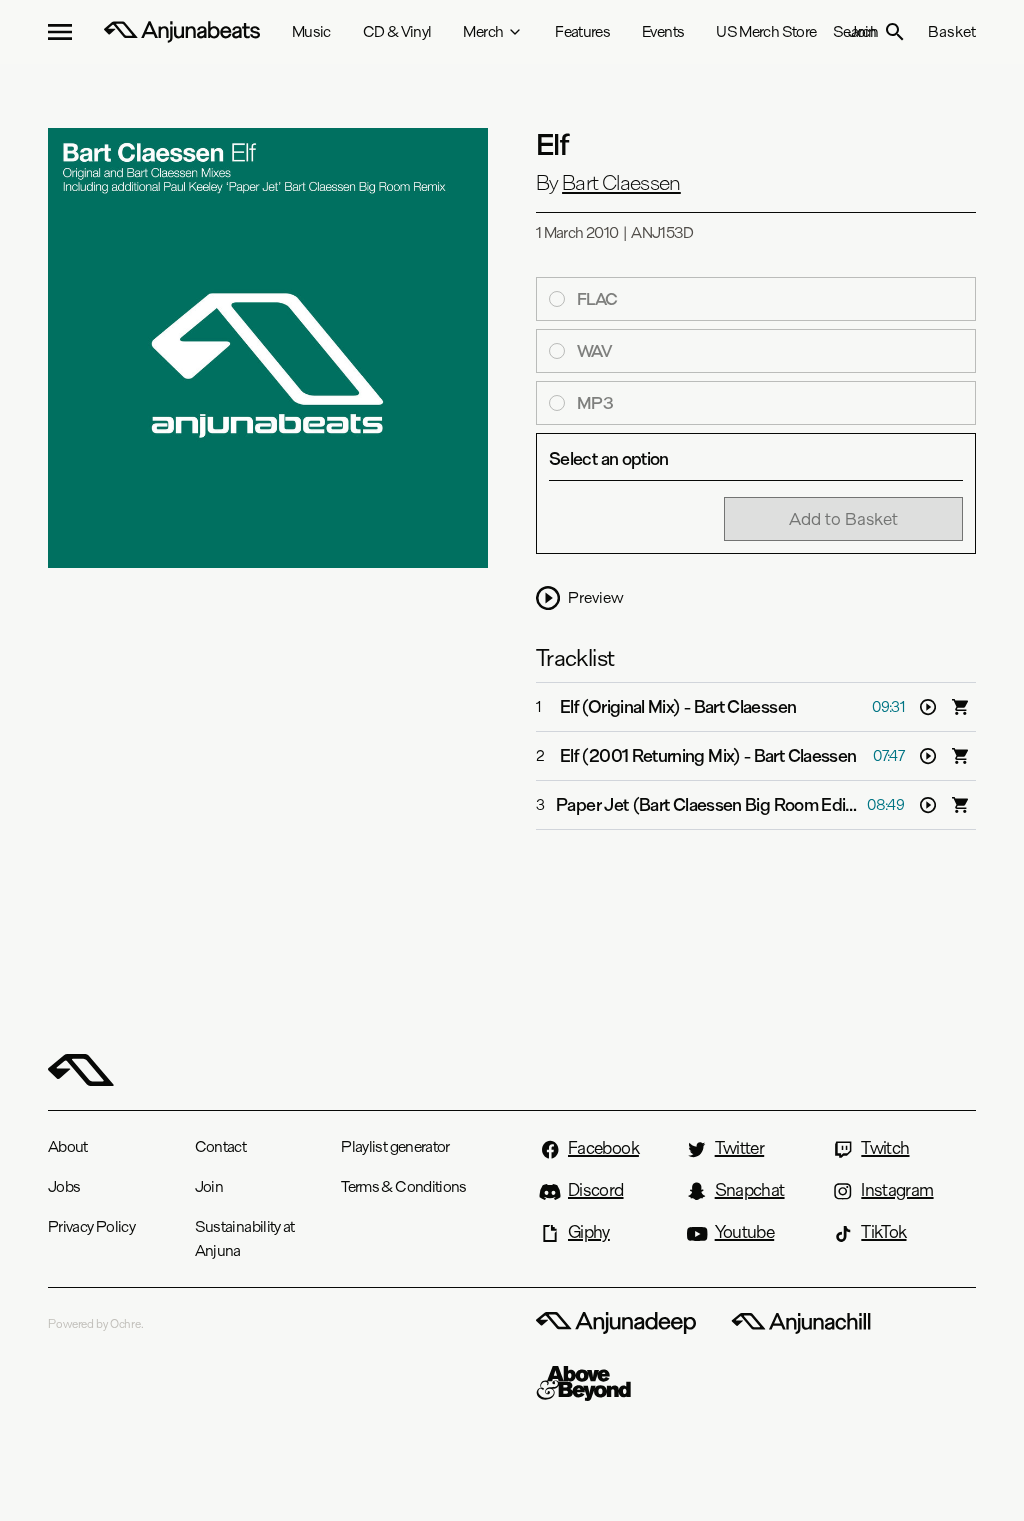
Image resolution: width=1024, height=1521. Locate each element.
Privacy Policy (91, 1226)
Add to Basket (843, 518)
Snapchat (750, 1190)
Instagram (897, 1190)
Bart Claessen (621, 183)
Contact (221, 1146)
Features (582, 31)
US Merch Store (766, 31)
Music (311, 31)
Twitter (740, 1148)
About (68, 1146)
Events (663, 31)
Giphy (589, 1232)
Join (209, 1186)
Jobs (64, 1186)
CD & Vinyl (397, 31)
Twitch (885, 1148)
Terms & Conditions (403, 1186)
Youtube (745, 1232)
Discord (596, 1190)
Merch (483, 31)
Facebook (603, 1148)
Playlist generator (395, 1146)
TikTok (883, 1232)
